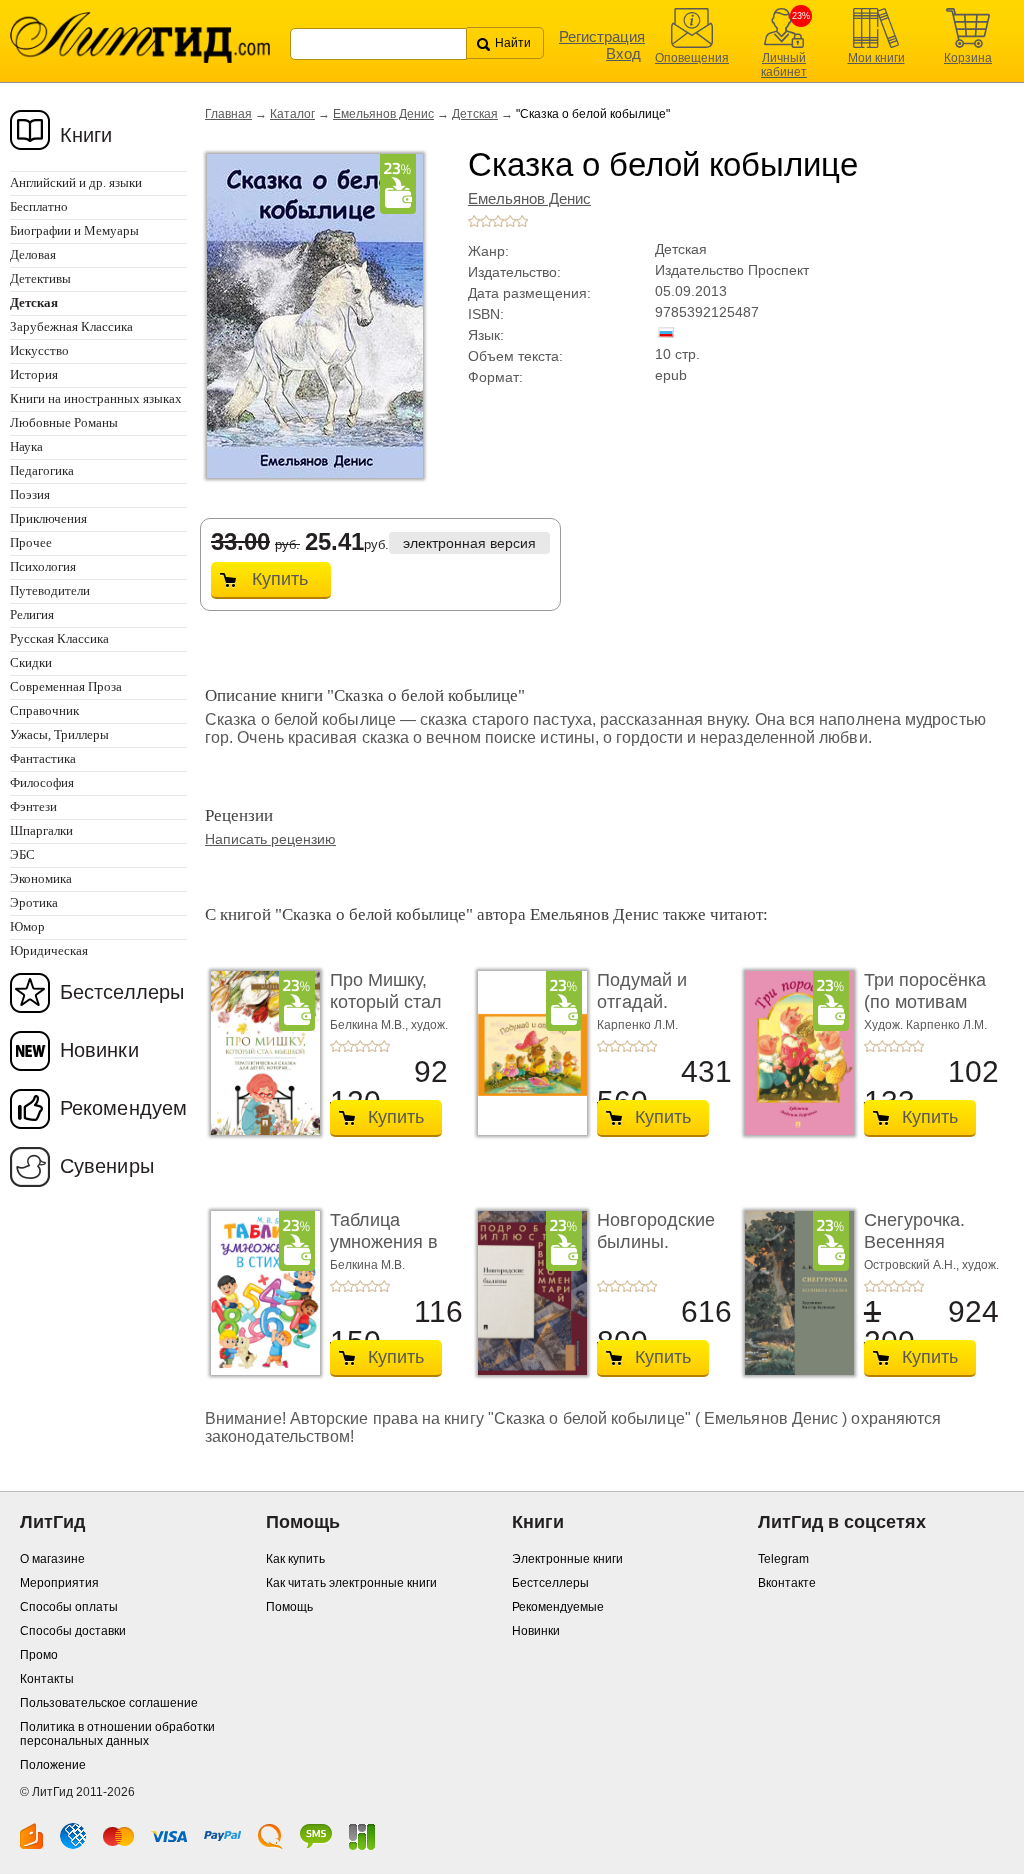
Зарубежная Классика (71, 326)
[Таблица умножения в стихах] (260, 1293)
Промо (39, 1655)
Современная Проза (66, 686)
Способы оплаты (69, 1607)
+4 (510, 221)
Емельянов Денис (383, 114)
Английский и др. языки (76, 182)
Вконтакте (787, 1583)
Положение (53, 1765)
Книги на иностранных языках (96, 398)
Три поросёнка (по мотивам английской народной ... (925, 1012)
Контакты (47, 1679)
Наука (26, 446)
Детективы (40, 278)
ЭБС (22, 854)
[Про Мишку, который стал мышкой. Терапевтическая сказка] (260, 1053)
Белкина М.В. (367, 1265)
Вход (623, 53)
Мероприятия (59, 1583)
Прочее (31, 542)
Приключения (48, 518)
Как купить (295, 1559)
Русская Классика (59, 638)
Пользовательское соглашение (109, 1703)
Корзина (968, 58)
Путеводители (50, 590)
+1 (474, 221)
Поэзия (30, 494)
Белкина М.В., (370, 1025)
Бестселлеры (122, 992)
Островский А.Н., (913, 1265)
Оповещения (692, 58)
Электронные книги (567, 1559)
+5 (522, 221)
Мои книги (876, 58)
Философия (42, 782)
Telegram (783, 1559)
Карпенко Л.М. (637, 1025)
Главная (228, 114)
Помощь (289, 1607)
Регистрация (602, 36)
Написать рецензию (270, 839)
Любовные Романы (64, 422)
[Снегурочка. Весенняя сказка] (794, 1293)
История (34, 374)
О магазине (52, 1559)
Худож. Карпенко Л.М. (925, 1025)
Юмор (27, 926)
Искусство (39, 350)
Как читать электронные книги (351, 1583)
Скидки (31, 662)
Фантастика (43, 758)
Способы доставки (73, 1631)
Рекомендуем (123, 1108)
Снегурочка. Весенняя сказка (914, 1241)
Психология (43, 566)
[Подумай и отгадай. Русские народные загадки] (527, 1053)
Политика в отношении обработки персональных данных (117, 1734)
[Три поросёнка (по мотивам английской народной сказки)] (794, 1053)
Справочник (44, 710)
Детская (475, 114)
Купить (280, 579)
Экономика (41, 878)
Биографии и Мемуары (74, 230)
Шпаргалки (41, 830)
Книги (86, 135)
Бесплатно (39, 206)
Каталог (292, 114)
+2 (486, 221)
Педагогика (42, 470)
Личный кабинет (784, 65)
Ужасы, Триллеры (59, 734)
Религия (32, 614)
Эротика (34, 902)
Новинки (99, 1050)
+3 (498, 221)
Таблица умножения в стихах (384, 1241)
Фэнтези (33, 806)
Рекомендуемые (558, 1607)
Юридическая (49, 950)
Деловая (33, 254)
